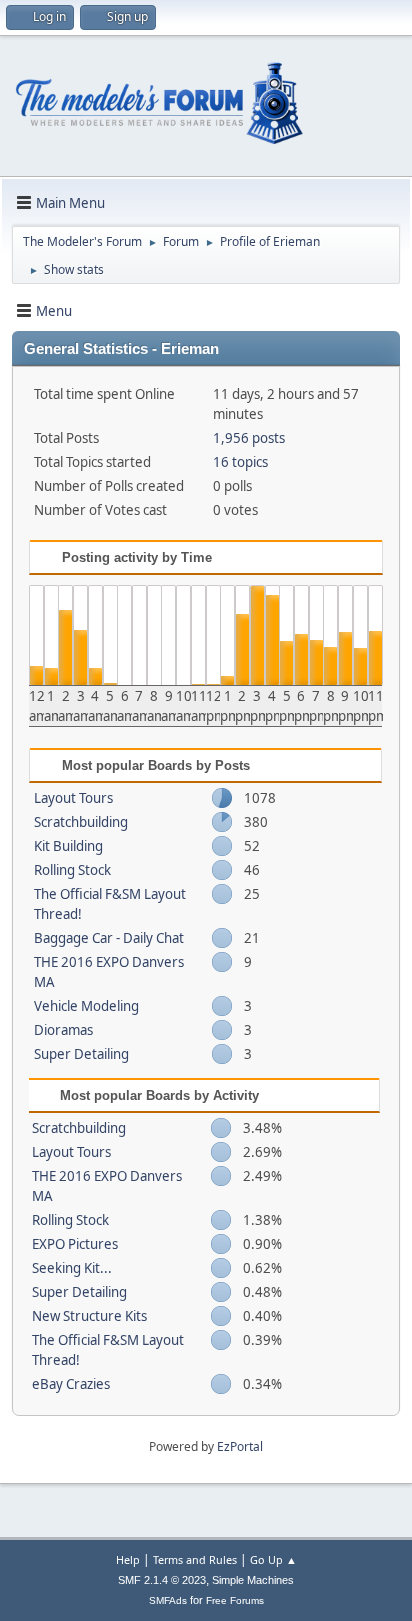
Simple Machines (253, 1580)
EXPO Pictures (75, 1244)
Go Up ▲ (273, 1559)
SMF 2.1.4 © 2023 (162, 1580)
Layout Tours (73, 798)
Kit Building (68, 846)
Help (128, 1559)
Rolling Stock (72, 870)
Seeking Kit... (72, 1268)
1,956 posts (249, 438)
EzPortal (240, 1446)
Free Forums (235, 1600)
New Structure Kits (89, 1316)
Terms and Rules (195, 1559)
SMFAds (168, 1600)
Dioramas (63, 1030)
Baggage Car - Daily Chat (109, 938)
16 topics (240, 462)
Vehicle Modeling (86, 1006)
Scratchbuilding (81, 822)
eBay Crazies (71, 1384)
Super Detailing (81, 1054)
